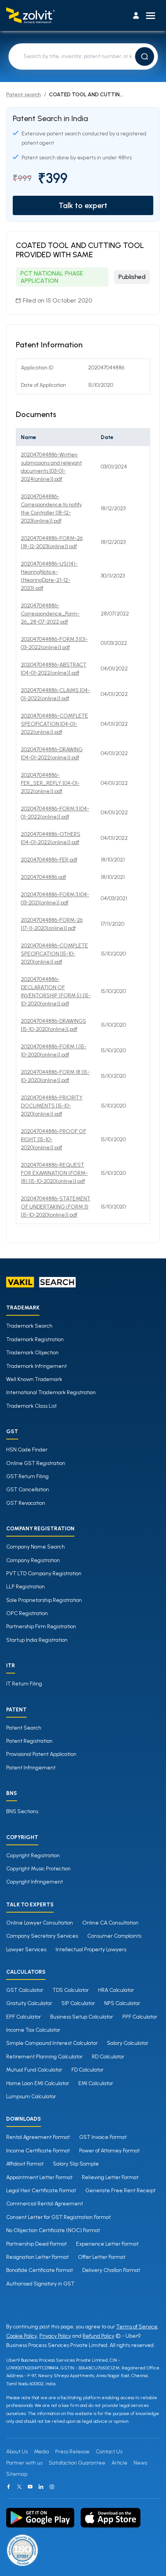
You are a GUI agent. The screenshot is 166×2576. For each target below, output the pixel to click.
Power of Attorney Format (109, 2151)
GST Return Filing (27, 1476)
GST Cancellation (28, 1490)
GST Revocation (26, 1503)
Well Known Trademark (34, 1379)
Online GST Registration (36, 1463)
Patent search (24, 95)
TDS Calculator (71, 1990)
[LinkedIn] (41, 2487)
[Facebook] (8, 2487)
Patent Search (24, 1728)
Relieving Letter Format (110, 2177)
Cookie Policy (22, 2336)
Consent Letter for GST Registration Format (58, 2217)
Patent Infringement (31, 1768)
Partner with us (24, 2463)
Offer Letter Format (102, 2257)
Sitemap (17, 2474)
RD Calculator (108, 2057)
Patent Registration (29, 1741)
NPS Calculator (122, 2003)
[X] (19, 2487)
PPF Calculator (140, 2017)
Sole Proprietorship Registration (44, 1600)
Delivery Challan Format (111, 2270)
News (140, 2463)
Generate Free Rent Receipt (120, 2191)
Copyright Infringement (35, 1882)
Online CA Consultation (110, 1923)
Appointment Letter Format (39, 2177)
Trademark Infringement (36, 1366)
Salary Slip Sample (76, 2164)
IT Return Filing (24, 1684)
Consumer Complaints (114, 1936)
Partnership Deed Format (36, 2244)
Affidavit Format (25, 2164)
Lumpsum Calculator (31, 2097)
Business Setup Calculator (82, 2017)
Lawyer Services (26, 1950)
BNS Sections (22, 1811)
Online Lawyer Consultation (40, 1923)
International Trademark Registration (51, 1392)
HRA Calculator (116, 1990)
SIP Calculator (78, 2003)
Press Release (72, 2452)
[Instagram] (52, 2487)
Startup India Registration (37, 1640)
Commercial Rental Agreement (45, 2204)
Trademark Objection (32, 1353)
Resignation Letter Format (37, 2257)
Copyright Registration (33, 1856)
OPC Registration (27, 1613)
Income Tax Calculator (33, 2030)
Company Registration (33, 1560)
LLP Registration (25, 1587)
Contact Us (109, 2452)
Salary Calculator (128, 2043)
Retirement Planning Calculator (44, 2057)
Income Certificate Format (38, 2151)
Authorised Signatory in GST (40, 2284)
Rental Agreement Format (38, 2137)
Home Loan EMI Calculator (38, 2083)
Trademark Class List (31, 1406)
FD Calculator (87, 2070)
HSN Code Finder (27, 1450)
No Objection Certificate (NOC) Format (53, 2230)
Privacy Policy (55, 2336)
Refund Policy (98, 2336)
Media (41, 2452)
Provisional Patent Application (41, 1754)
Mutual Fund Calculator (34, 2070)
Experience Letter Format (107, 2244)
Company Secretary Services (42, 1936)
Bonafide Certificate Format (40, 2270)
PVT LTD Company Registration (44, 1573)
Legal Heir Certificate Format (41, 2191)
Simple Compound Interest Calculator (52, 2043)
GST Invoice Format (103, 2137)
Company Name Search (36, 1547)
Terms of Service (137, 2327)
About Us (17, 2452)
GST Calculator (25, 1990)
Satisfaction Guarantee (77, 2463)
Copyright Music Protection (38, 1869)
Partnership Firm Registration (41, 1626)
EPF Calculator (24, 2017)
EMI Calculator (96, 2083)
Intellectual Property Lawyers (91, 1950)
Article (119, 2463)
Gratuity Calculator (29, 2003)
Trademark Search (29, 1326)
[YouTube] (30, 2487)
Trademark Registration (35, 1339)
